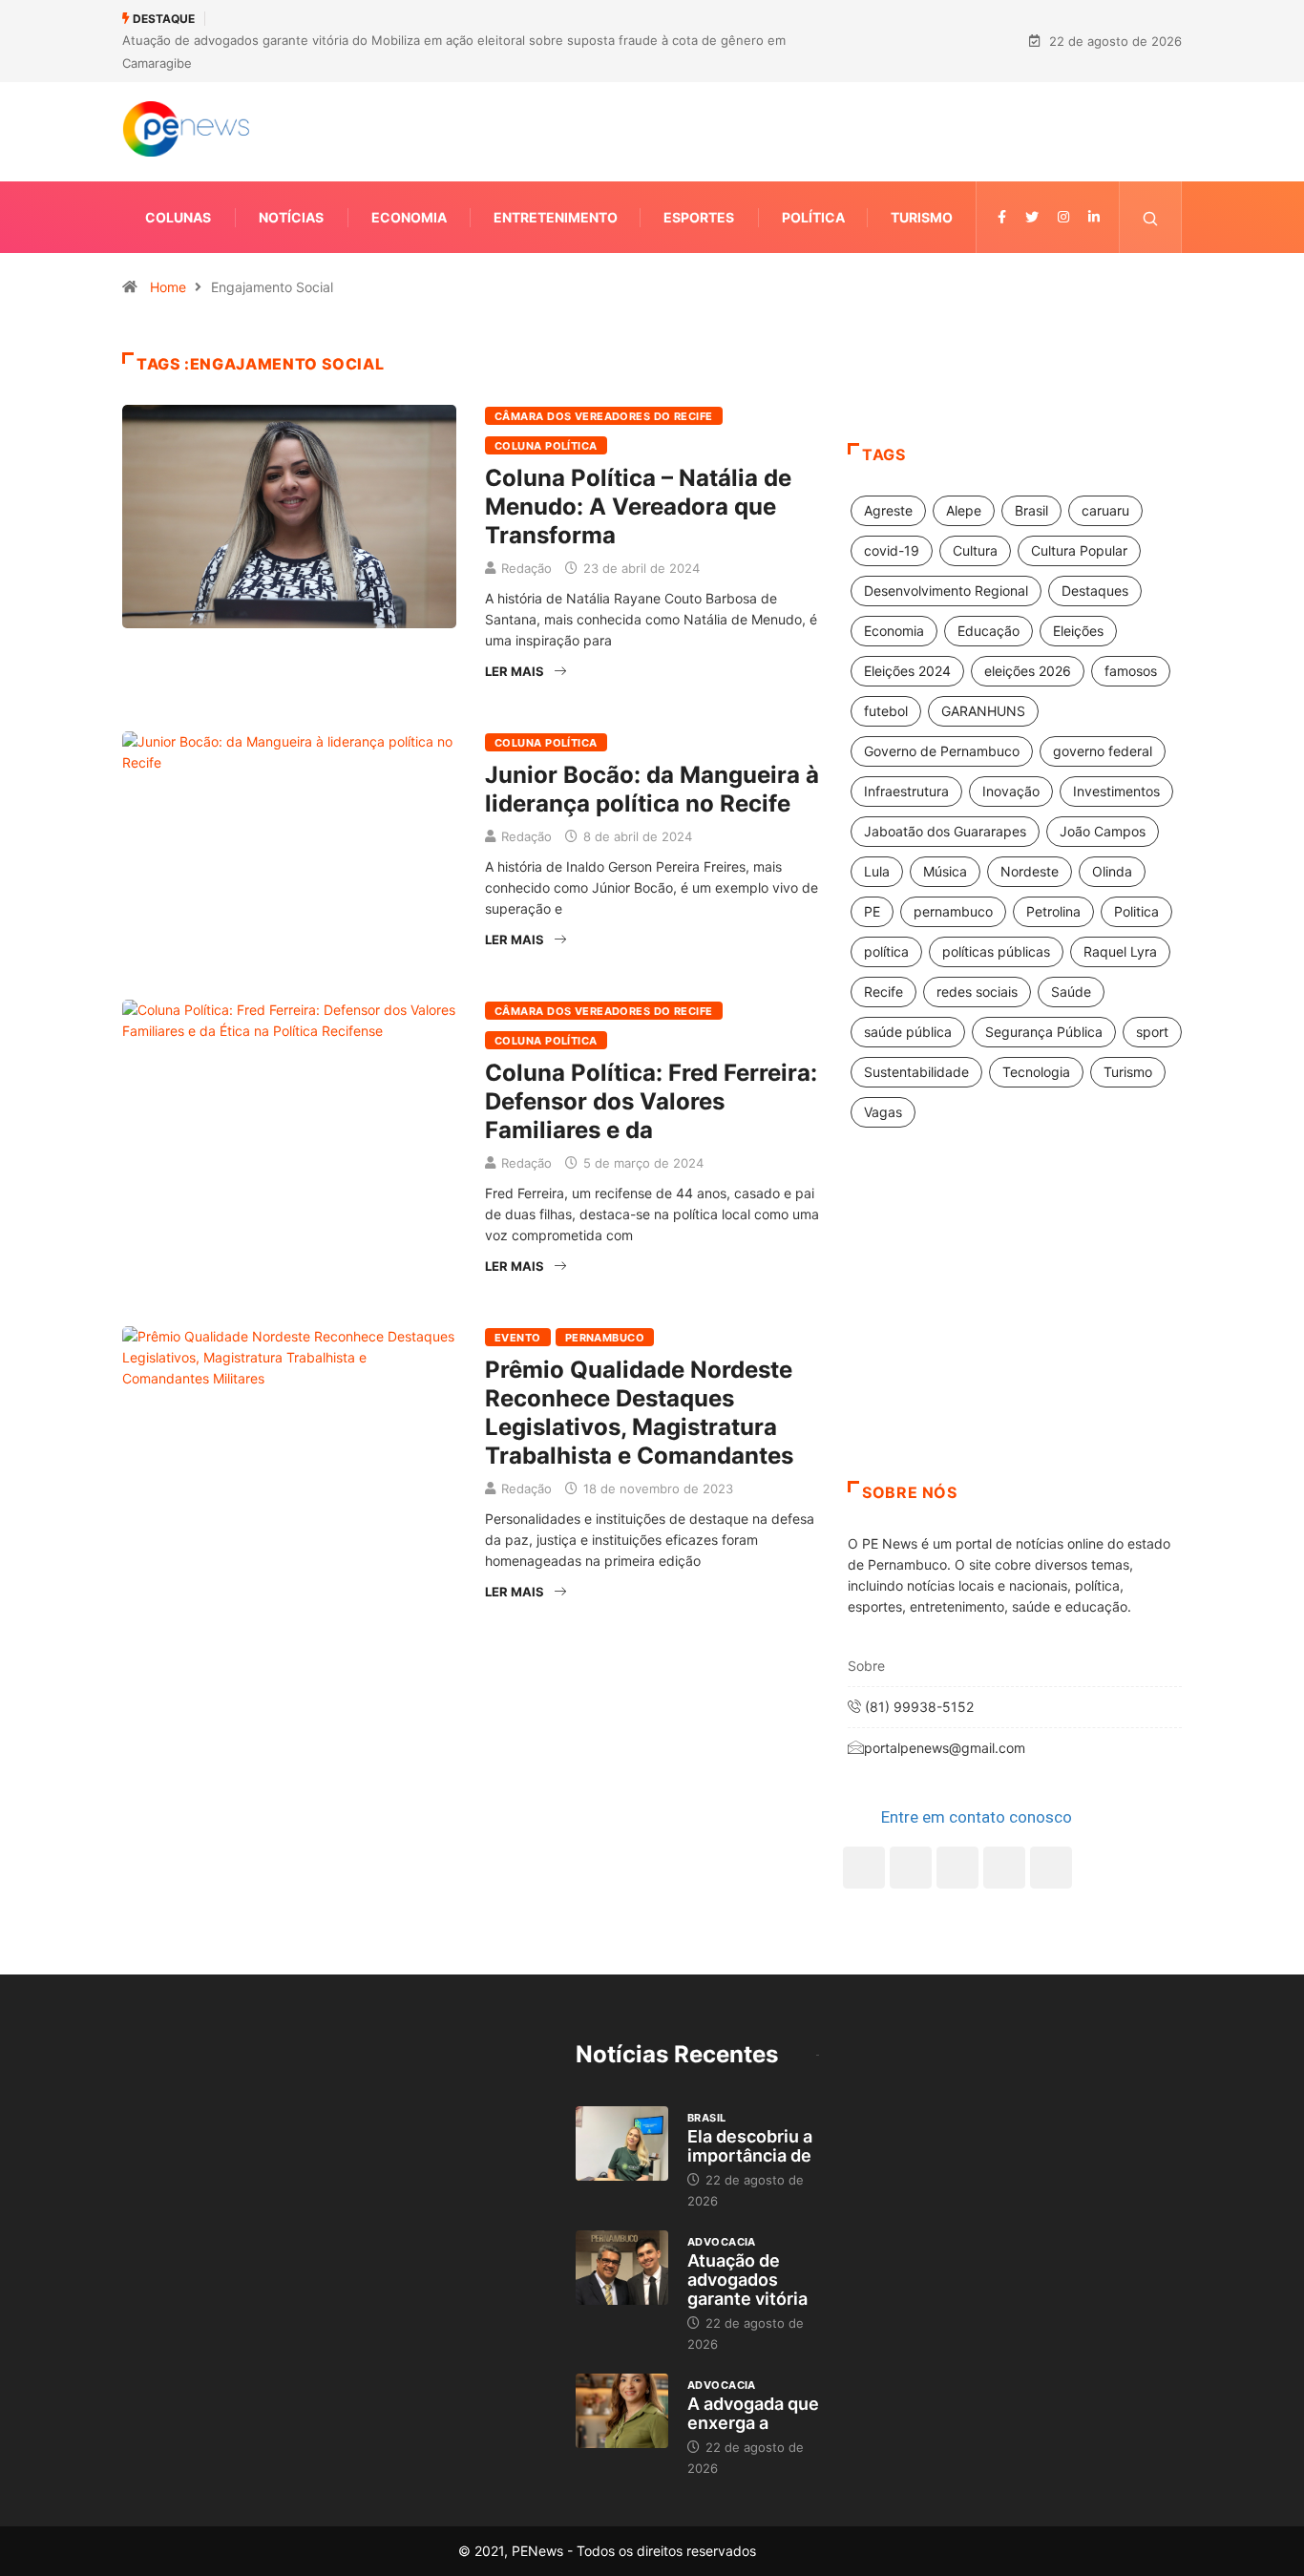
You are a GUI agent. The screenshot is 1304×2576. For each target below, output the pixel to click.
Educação (989, 631)
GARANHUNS (983, 711)
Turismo (922, 217)
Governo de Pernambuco (942, 751)
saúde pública (908, 1032)
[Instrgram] (1063, 217)
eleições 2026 (1028, 671)
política (886, 951)
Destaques (1095, 591)
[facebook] (1002, 217)
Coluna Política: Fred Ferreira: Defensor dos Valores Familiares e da (651, 1101)
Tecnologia (1036, 1072)
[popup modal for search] (1151, 217)
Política (813, 217)
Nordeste (1030, 871)
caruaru (1105, 510)
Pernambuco (605, 1338)
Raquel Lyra (1120, 951)
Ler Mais (515, 671)
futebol (886, 711)
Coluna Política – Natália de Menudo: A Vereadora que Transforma (638, 507)
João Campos (1103, 831)
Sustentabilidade (916, 1072)
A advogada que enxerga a (753, 2413)
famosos (1131, 671)
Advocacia (722, 2242)
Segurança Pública (1044, 1032)
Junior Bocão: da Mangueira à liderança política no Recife (652, 789)
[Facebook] (864, 1868)
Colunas (178, 217)
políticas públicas (996, 951)
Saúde (1071, 992)
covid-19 (892, 550)
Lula (877, 871)
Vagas (883, 1112)
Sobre (866, 1666)
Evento (518, 1338)
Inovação (1011, 791)
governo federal (1103, 751)
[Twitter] (1032, 217)
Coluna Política (546, 446)
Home (168, 287)
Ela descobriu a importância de (750, 2146)
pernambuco (953, 911)
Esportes (699, 217)
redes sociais (977, 992)
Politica (1136, 911)
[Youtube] (1051, 1868)
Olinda (1112, 871)
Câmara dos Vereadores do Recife (604, 416)
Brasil (1031, 510)
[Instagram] (1004, 1868)
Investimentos (1116, 791)
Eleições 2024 (907, 671)
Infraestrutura (906, 791)
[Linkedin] (1094, 217)
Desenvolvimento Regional (946, 591)
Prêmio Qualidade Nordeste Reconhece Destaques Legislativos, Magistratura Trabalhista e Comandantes (639, 1413)
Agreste (888, 510)
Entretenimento (556, 217)
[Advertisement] (1015, 1328)
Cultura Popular (1079, 550)
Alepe (964, 510)
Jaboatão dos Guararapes (945, 831)
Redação (526, 568)
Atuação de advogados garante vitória (747, 2280)
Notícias (291, 217)
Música (945, 871)
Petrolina (1053, 911)
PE (872, 911)
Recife (883, 992)
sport (1152, 1032)
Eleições (1078, 631)
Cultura (975, 550)
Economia (409, 217)
